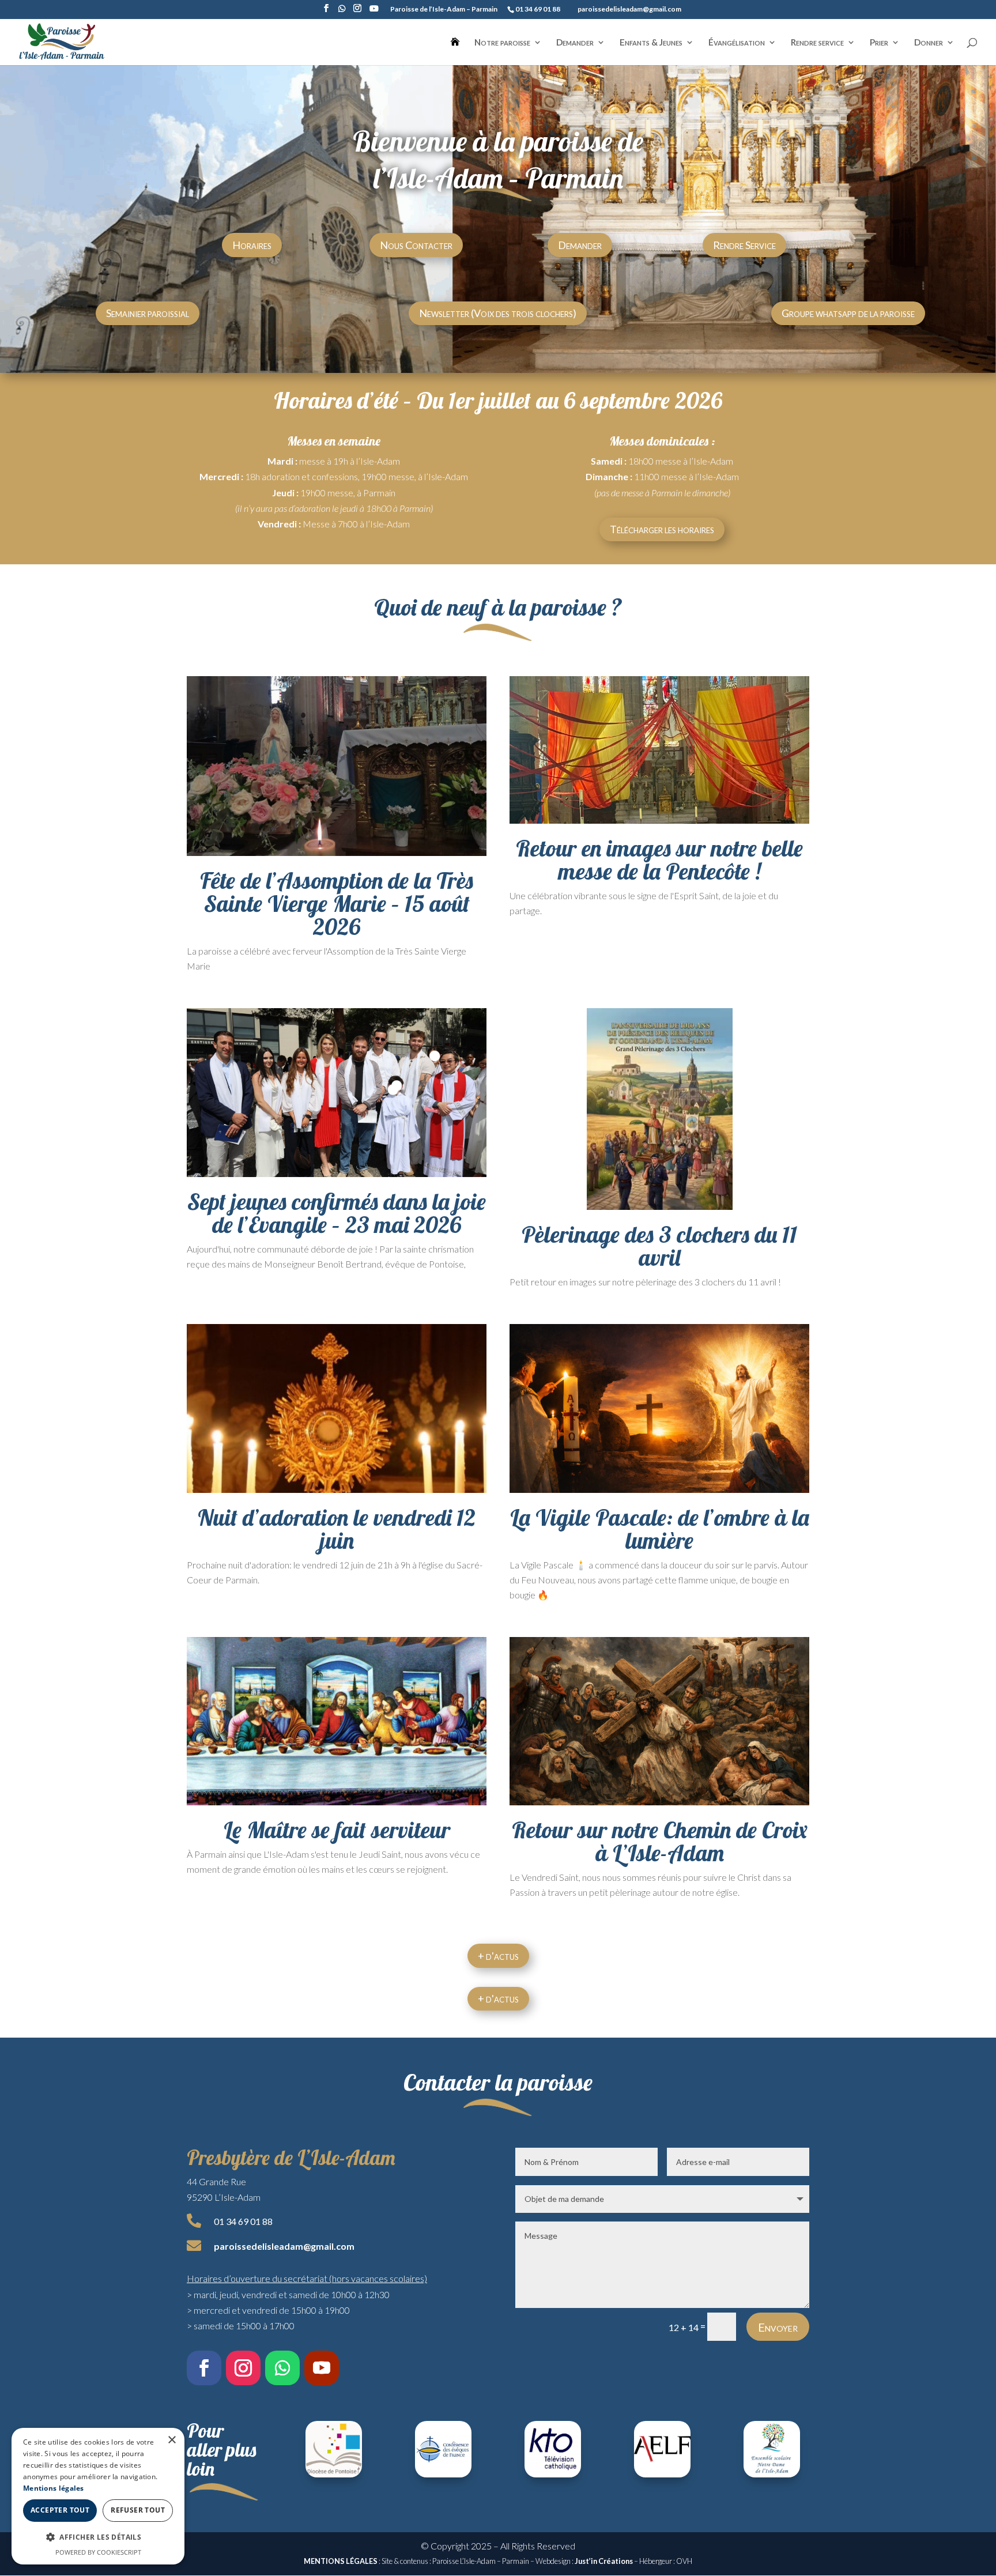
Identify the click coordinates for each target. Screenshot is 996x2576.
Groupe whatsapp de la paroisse (848, 313)
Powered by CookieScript (98, 2552)
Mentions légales (54, 2488)
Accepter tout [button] (60, 2510)
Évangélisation (737, 43)
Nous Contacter (416, 245)
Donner (929, 43)
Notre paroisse (502, 43)
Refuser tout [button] (138, 2510)
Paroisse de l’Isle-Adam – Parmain (444, 10)
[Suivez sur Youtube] (322, 2368)
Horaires (252, 245)
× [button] (171, 2440)
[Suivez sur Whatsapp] (282, 2368)
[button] (98, 2537)
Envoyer (778, 2327)
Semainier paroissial (148, 313)
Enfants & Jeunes (651, 43)
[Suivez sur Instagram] (243, 2368)
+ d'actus (498, 1956)
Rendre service (817, 43)
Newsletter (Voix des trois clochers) (498, 313)
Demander (575, 43)
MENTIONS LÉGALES (341, 2561)
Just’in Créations (604, 2561)
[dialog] (98, 2496)
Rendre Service (744, 245)
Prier (879, 43)
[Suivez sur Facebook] (204, 2368)
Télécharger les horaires (662, 529)
